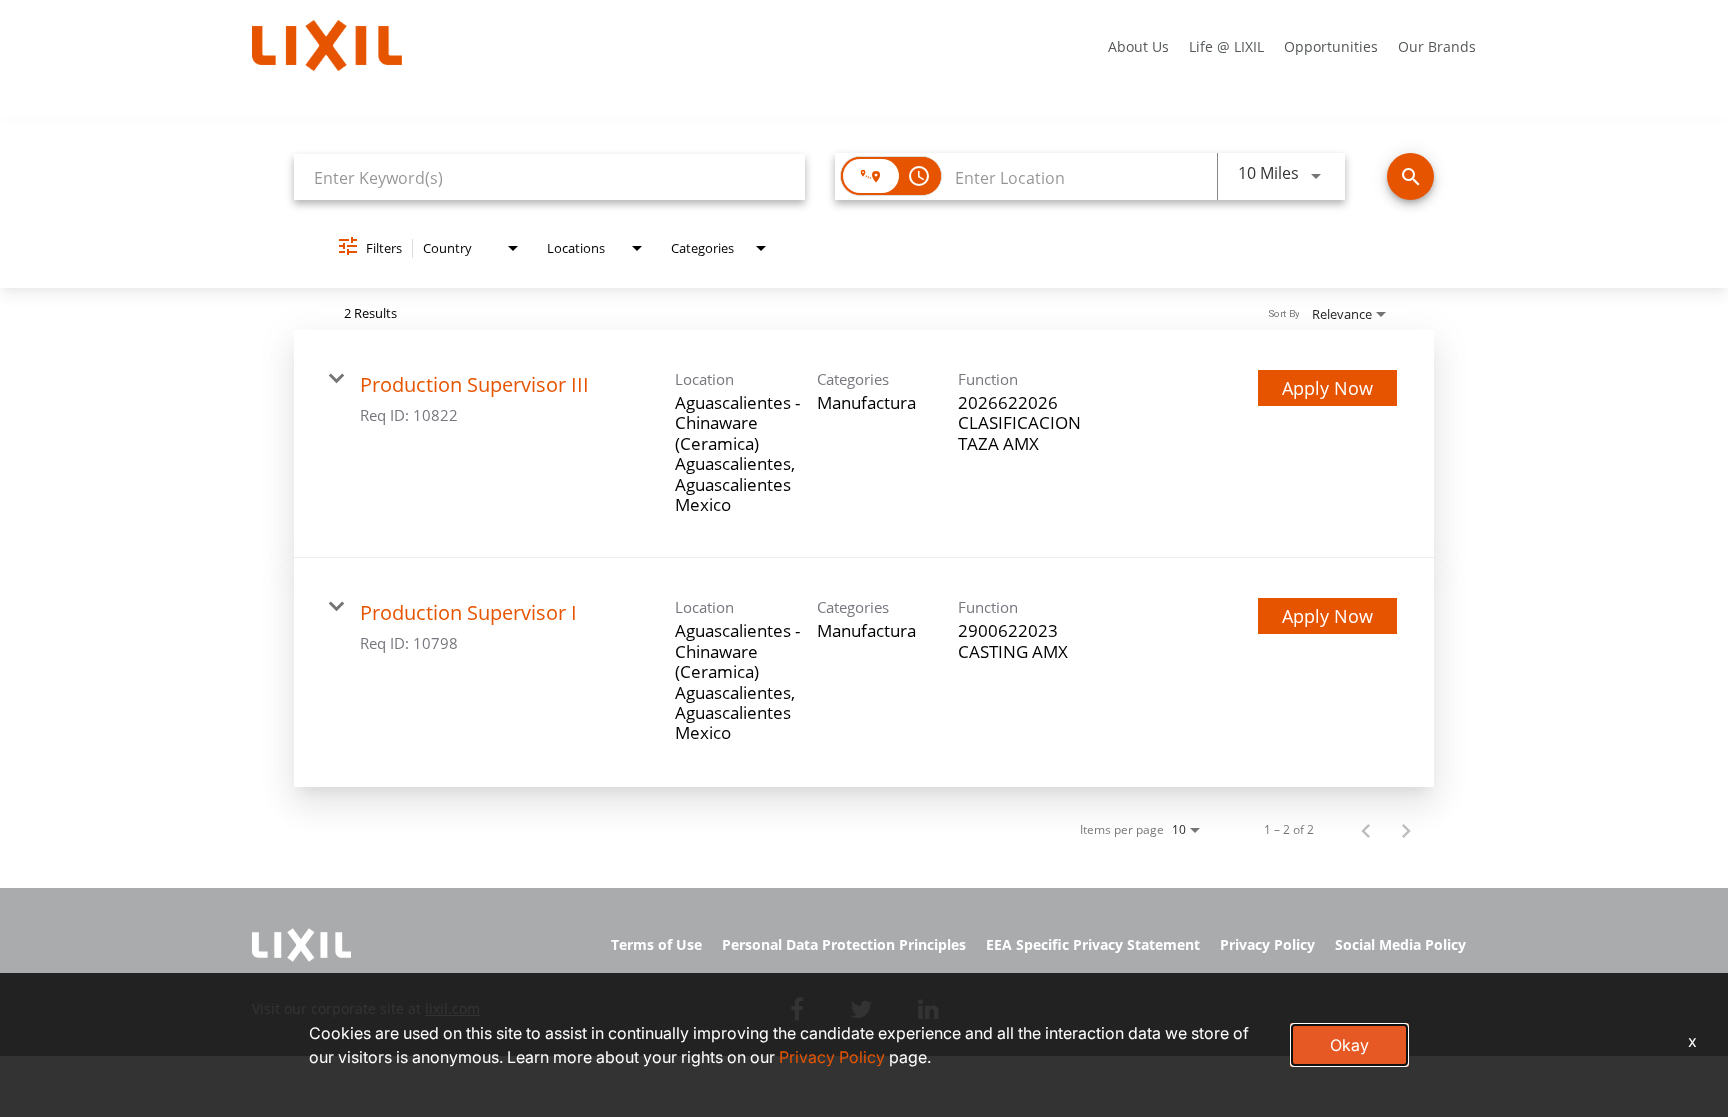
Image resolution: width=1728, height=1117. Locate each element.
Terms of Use (656, 944)
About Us (1138, 46)
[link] (864, 444)
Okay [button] (1349, 1045)
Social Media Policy (1400, 944)
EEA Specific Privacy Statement (1093, 944)
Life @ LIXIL (1226, 46)
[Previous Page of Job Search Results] (1366, 830)
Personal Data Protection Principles (844, 944)
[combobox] (549, 177)
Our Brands (1437, 46)
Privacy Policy (1267, 944)
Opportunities (1331, 46)
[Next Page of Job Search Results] (1406, 830)
